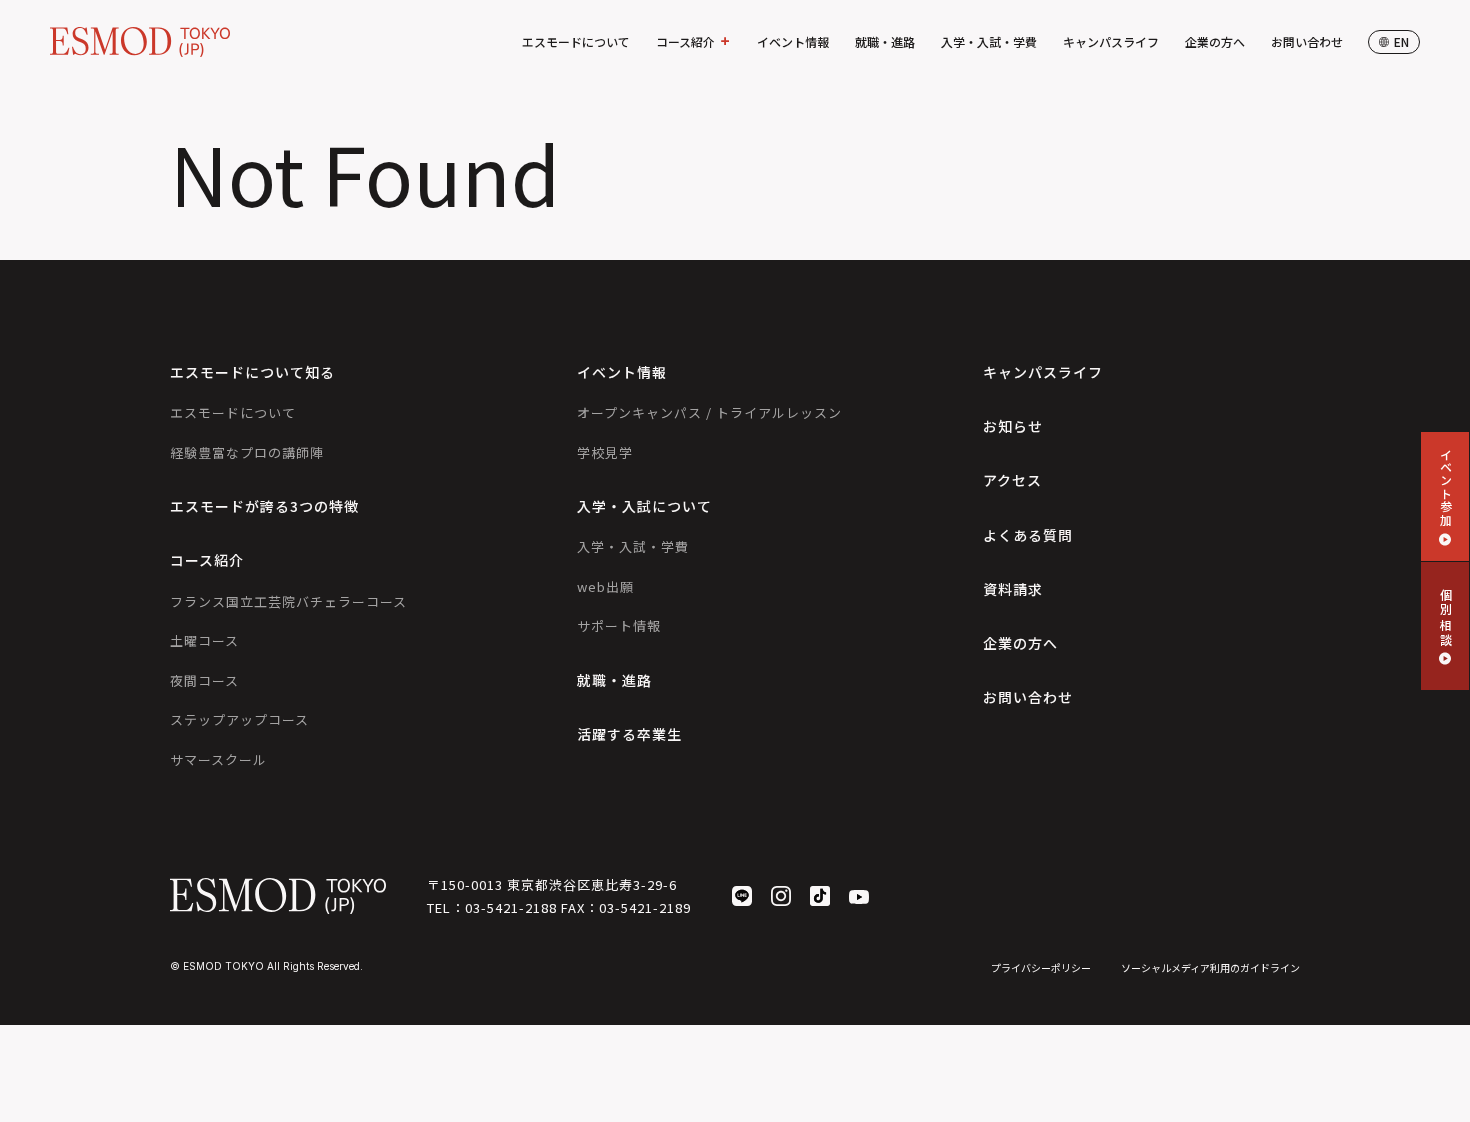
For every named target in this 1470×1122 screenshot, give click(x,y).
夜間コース (204, 680)
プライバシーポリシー (1041, 967)
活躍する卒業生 (629, 734)
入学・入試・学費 (989, 41)
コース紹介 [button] (685, 41)
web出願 (605, 586)
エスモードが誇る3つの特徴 (264, 506)
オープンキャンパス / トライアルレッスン (709, 412)
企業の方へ (1215, 41)
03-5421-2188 (511, 907)
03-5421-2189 (645, 907)
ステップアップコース (239, 719)
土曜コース (204, 640)
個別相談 (1445, 618)
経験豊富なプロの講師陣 (247, 452)
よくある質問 (1028, 535)
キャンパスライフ (1111, 41)
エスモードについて (576, 41)
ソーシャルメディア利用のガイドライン (1210, 967)
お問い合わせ (1307, 41)
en (1401, 41)
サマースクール (218, 759)
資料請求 (1013, 589)
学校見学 (605, 452)
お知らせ (1013, 426)
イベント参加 (1445, 487)
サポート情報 (619, 625)
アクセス (1012, 480)
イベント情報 (793, 41)
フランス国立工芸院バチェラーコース (288, 601)
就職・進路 (885, 41)
